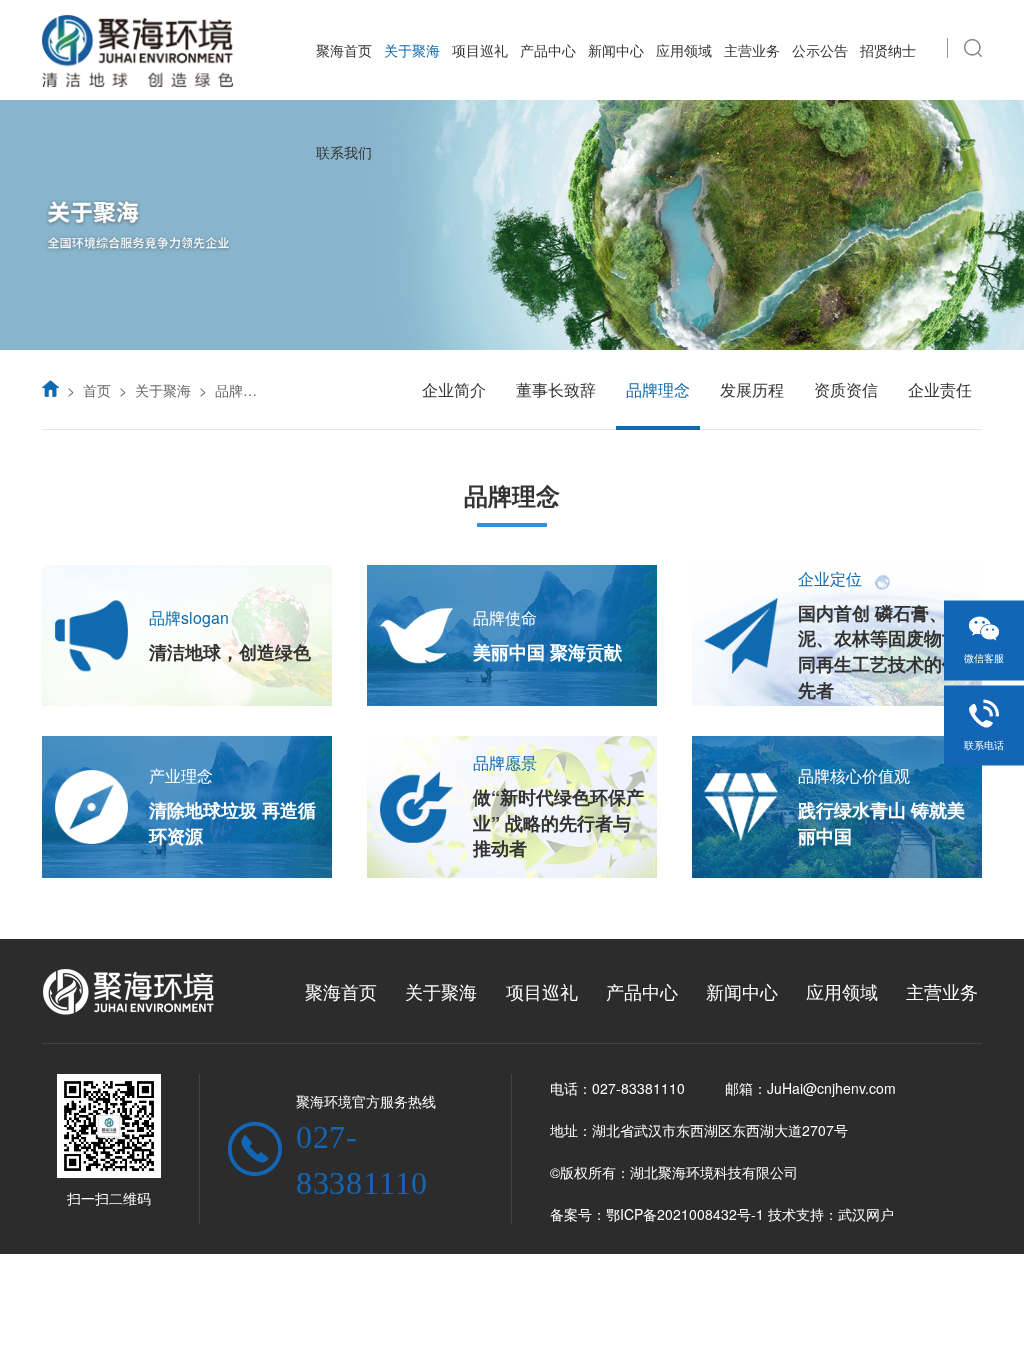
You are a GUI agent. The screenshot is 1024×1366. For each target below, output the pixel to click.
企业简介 (454, 389)
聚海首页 (344, 50)
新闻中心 (616, 50)
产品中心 (548, 50)
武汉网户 (866, 1214)
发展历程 (752, 389)
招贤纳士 (888, 50)
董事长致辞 (556, 389)
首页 (97, 390)
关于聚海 (412, 50)
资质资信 (846, 389)
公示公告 (820, 50)
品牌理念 (243, 390)
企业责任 (940, 389)
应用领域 (684, 50)
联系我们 (344, 152)
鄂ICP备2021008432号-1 (685, 1214)
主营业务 (752, 50)
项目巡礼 (480, 50)
